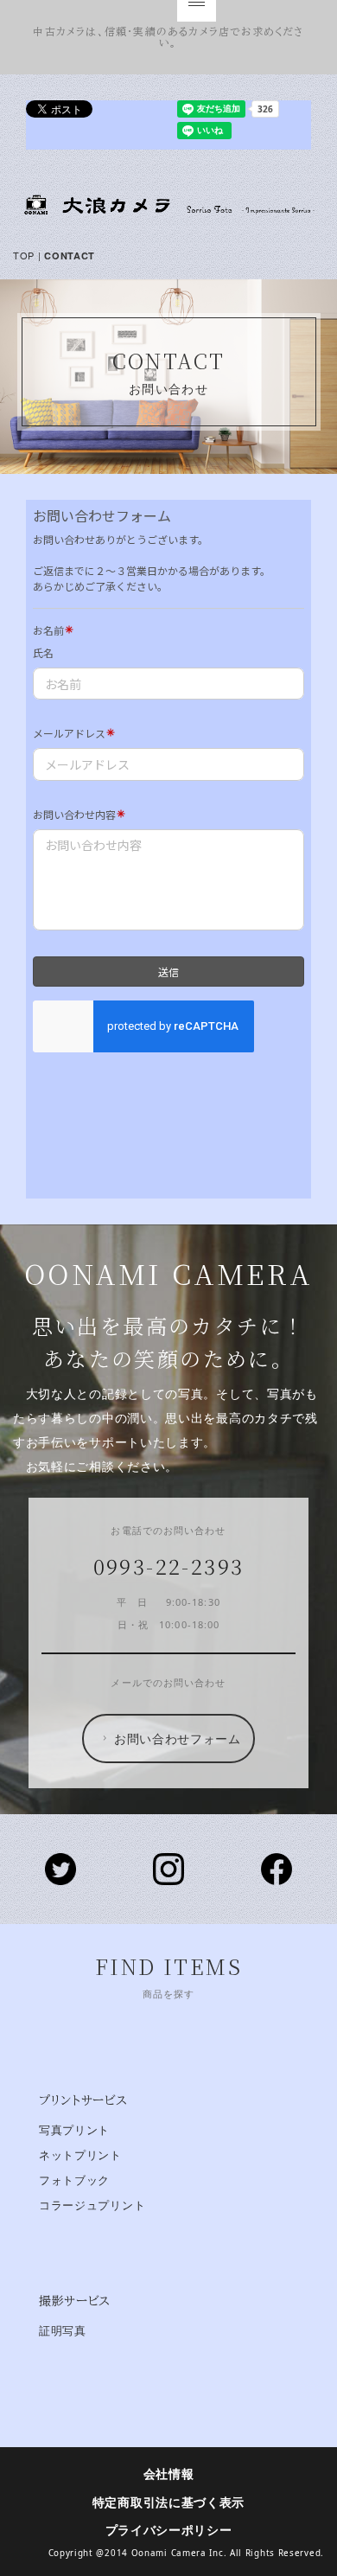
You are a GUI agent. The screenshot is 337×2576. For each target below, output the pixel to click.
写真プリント (74, 2130)
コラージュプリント (92, 2205)
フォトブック (74, 2180)
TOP (24, 255)
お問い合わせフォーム (178, 1738)
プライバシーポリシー (169, 2530)
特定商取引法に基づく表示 (168, 2502)
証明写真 (63, 2331)
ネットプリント (80, 2155)
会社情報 (169, 2474)
